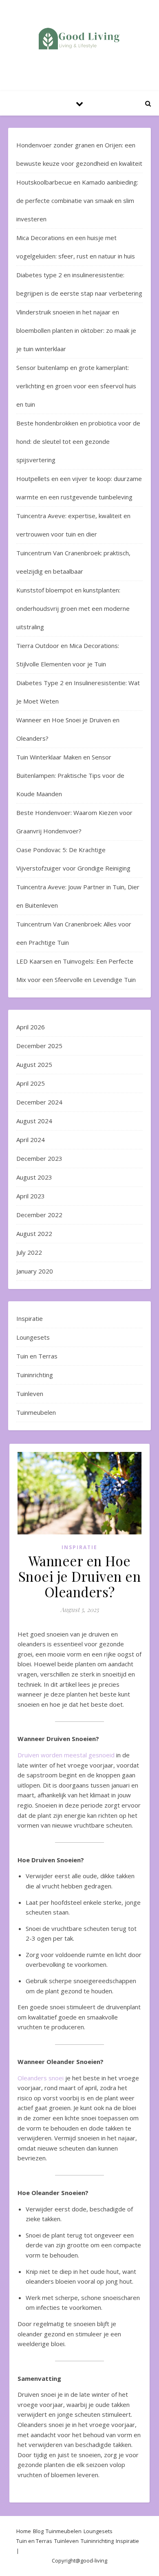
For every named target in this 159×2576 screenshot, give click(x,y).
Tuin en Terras (37, 1356)
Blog (38, 2531)
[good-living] (79, 39)
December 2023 (39, 1158)
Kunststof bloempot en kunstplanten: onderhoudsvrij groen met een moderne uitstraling (73, 608)
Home (24, 2531)
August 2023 (34, 1177)
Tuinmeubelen (36, 1412)
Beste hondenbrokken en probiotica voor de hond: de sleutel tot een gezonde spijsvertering (78, 441)
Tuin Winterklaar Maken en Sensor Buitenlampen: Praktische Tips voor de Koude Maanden (70, 775)
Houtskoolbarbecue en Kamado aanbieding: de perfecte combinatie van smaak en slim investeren (77, 200)
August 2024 (34, 1121)
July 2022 (29, 1252)
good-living (94, 2560)
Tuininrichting (35, 1375)
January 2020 (35, 1271)
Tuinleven (30, 1394)
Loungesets (33, 1337)
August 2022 (34, 1233)
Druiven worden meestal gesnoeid (66, 1755)
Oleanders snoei (41, 2078)
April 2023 (31, 1196)
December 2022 (39, 1215)
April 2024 (31, 1140)
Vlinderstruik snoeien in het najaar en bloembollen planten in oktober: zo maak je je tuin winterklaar (76, 330)
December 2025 (39, 1046)
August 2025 (34, 1064)
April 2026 (31, 1027)
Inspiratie (30, 1318)
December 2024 (39, 1102)
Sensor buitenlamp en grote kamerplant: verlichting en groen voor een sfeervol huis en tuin (76, 386)
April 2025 (31, 1083)
